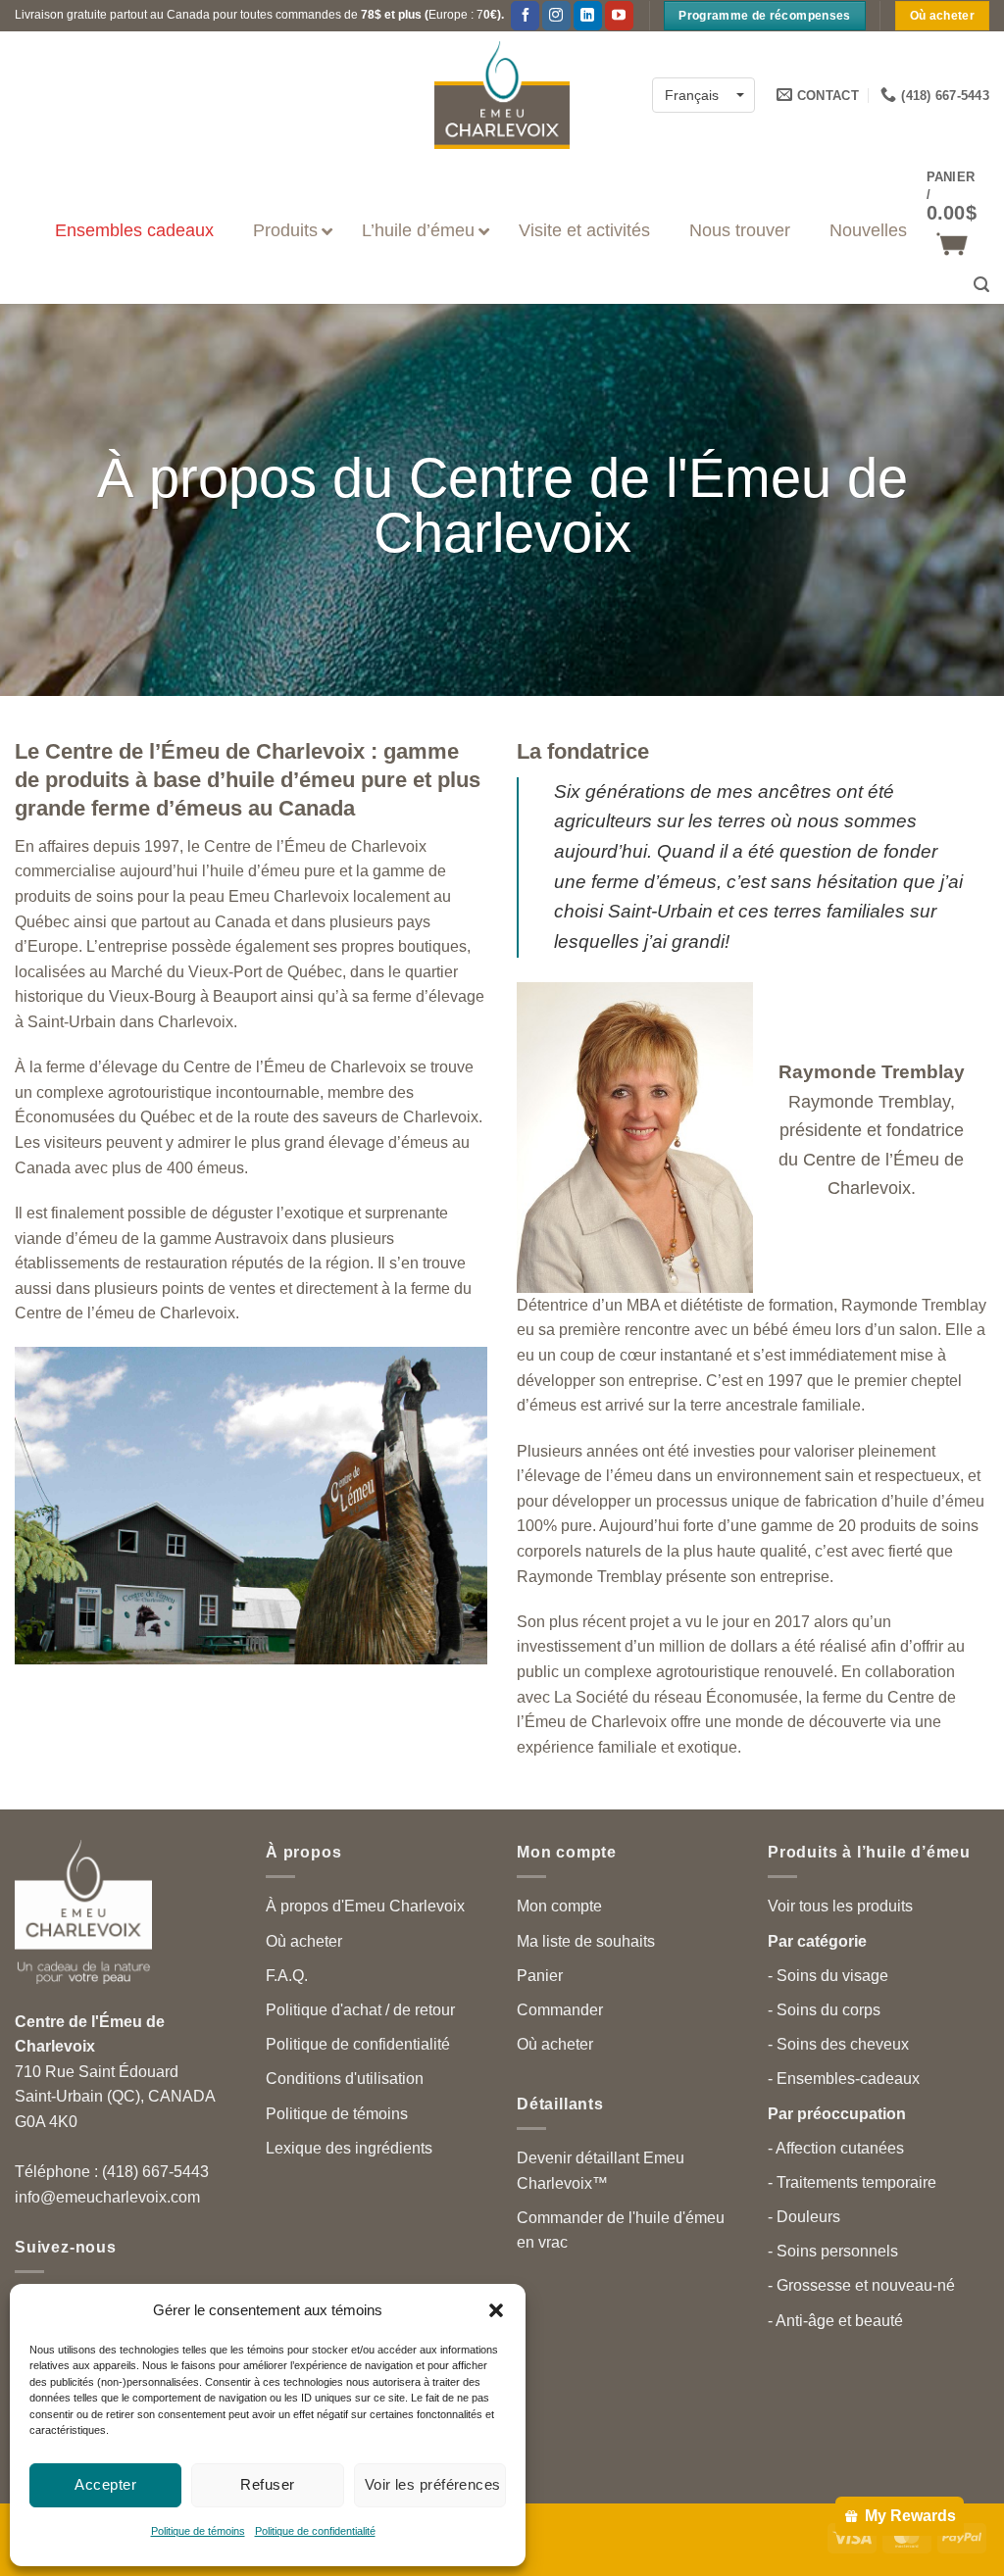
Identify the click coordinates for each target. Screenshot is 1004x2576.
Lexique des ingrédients (349, 2148)
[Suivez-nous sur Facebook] (525, 16)
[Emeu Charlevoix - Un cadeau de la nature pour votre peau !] (502, 95)
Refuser (267, 2484)
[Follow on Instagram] (556, 16)
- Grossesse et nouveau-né (861, 2285)
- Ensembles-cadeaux (844, 2079)
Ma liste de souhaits (586, 1941)
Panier (540, 1976)
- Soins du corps (824, 2010)
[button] (496, 2310)
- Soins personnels (833, 2251)
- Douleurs (804, 2217)
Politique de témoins (198, 2531)
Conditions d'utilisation (345, 2079)
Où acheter (304, 1941)
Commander (560, 2010)
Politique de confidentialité (315, 2531)
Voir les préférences (433, 2484)
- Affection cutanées (836, 2148)
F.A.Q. (287, 1976)
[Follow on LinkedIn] (588, 16)
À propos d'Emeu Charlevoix (365, 1906)
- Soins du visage (828, 1976)
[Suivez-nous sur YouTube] (619, 16)
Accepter (105, 2484)
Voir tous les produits (840, 1906)
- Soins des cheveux (838, 2044)
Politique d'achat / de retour (360, 2010)
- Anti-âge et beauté (835, 2321)
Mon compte (559, 1906)
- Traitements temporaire (852, 2182)
